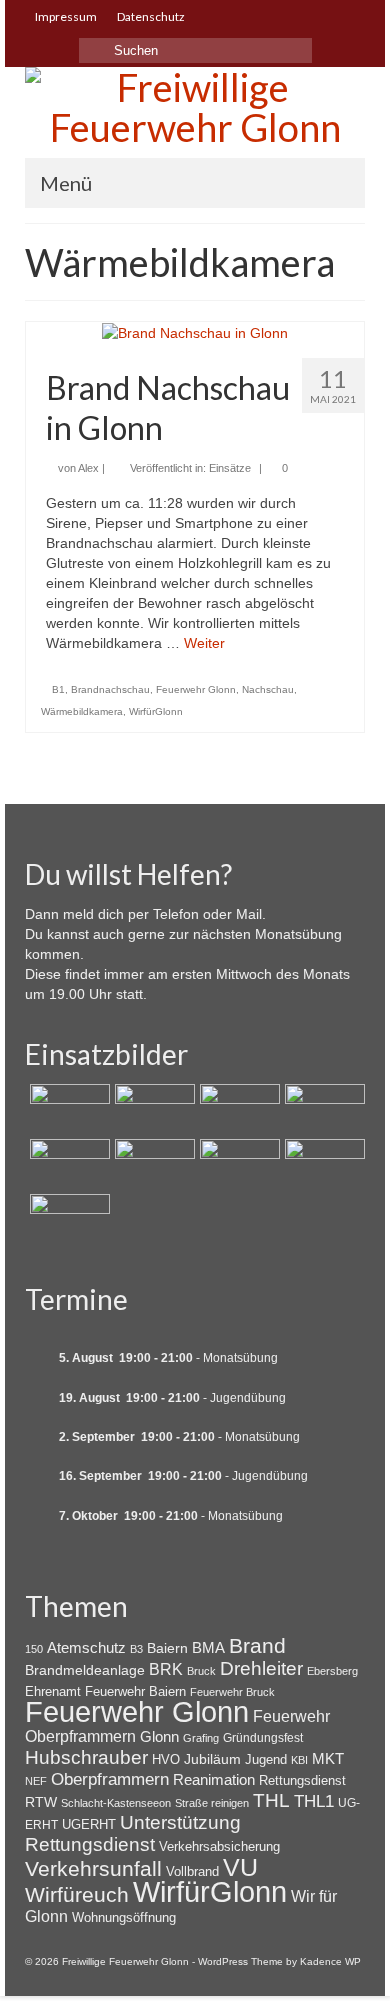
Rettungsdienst (302, 1780)
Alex (88, 468)
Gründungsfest (263, 1738)
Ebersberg (332, 1671)
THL (271, 1800)
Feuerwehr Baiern (135, 1691)
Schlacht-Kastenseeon (116, 1803)
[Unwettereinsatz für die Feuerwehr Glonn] (237, 1164)
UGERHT (89, 1824)
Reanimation (214, 1780)
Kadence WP (330, 1961)
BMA (208, 1647)
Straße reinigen (212, 1803)
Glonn (159, 1736)
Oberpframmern (110, 1779)
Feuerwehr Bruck (232, 1692)
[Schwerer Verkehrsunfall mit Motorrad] (152, 1109)
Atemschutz (86, 1647)
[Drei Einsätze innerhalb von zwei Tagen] (322, 1109)
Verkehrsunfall (93, 1869)
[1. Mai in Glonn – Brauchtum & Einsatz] (322, 1164)
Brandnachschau (110, 689)
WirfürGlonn (156, 711)
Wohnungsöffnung (124, 1917)
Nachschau (268, 689)
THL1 (314, 1801)
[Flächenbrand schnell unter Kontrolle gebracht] (237, 1109)
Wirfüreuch (77, 1894)
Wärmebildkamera (82, 711)
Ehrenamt (53, 1691)
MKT (328, 1758)
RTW (41, 1802)
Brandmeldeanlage (85, 1670)
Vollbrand (192, 1871)
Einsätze (230, 468)
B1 (58, 689)
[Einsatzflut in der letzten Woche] (67, 1219)
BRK (166, 1669)
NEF (36, 1781)
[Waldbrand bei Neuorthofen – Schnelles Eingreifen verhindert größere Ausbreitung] (67, 1109)
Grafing (201, 1738)
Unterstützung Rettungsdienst (133, 1833)
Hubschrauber (86, 1757)
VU (240, 1867)
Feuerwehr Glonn (196, 689)
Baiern (167, 1648)
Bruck (201, 1671)
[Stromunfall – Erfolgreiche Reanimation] (152, 1164)
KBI (299, 1760)
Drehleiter (261, 1668)
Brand (257, 1645)
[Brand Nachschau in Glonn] (195, 332)
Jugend (266, 1759)
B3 (136, 1649)
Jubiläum (212, 1759)
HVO (166, 1759)
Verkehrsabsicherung (219, 1846)
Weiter (204, 643)
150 (34, 1649)
